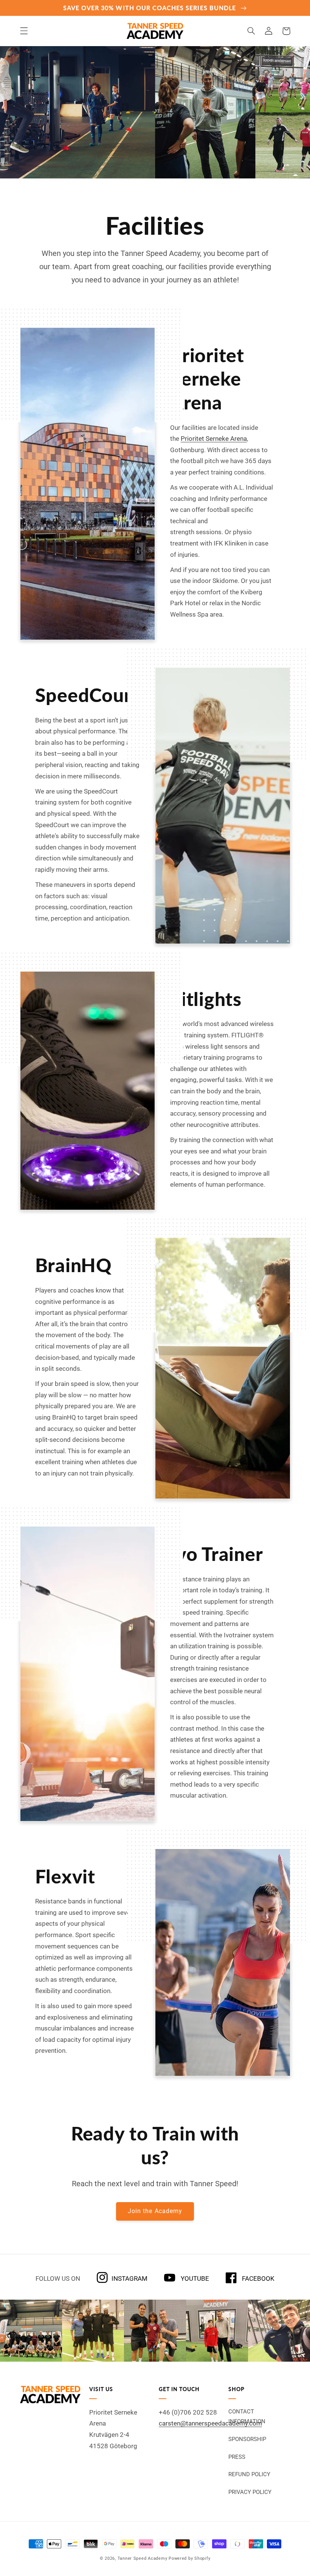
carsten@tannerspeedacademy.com (210, 2423)
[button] (24, 31)
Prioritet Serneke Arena (214, 439)
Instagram (129, 2278)
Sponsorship (247, 2439)
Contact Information (247, 2416)
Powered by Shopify (189, 2558)
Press (237, 2457)
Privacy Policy (250, 2492)
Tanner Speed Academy (143, 2558)
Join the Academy (155, 2211)
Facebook (257, 2278)
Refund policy (249, 2474)
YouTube (194, 2278)
